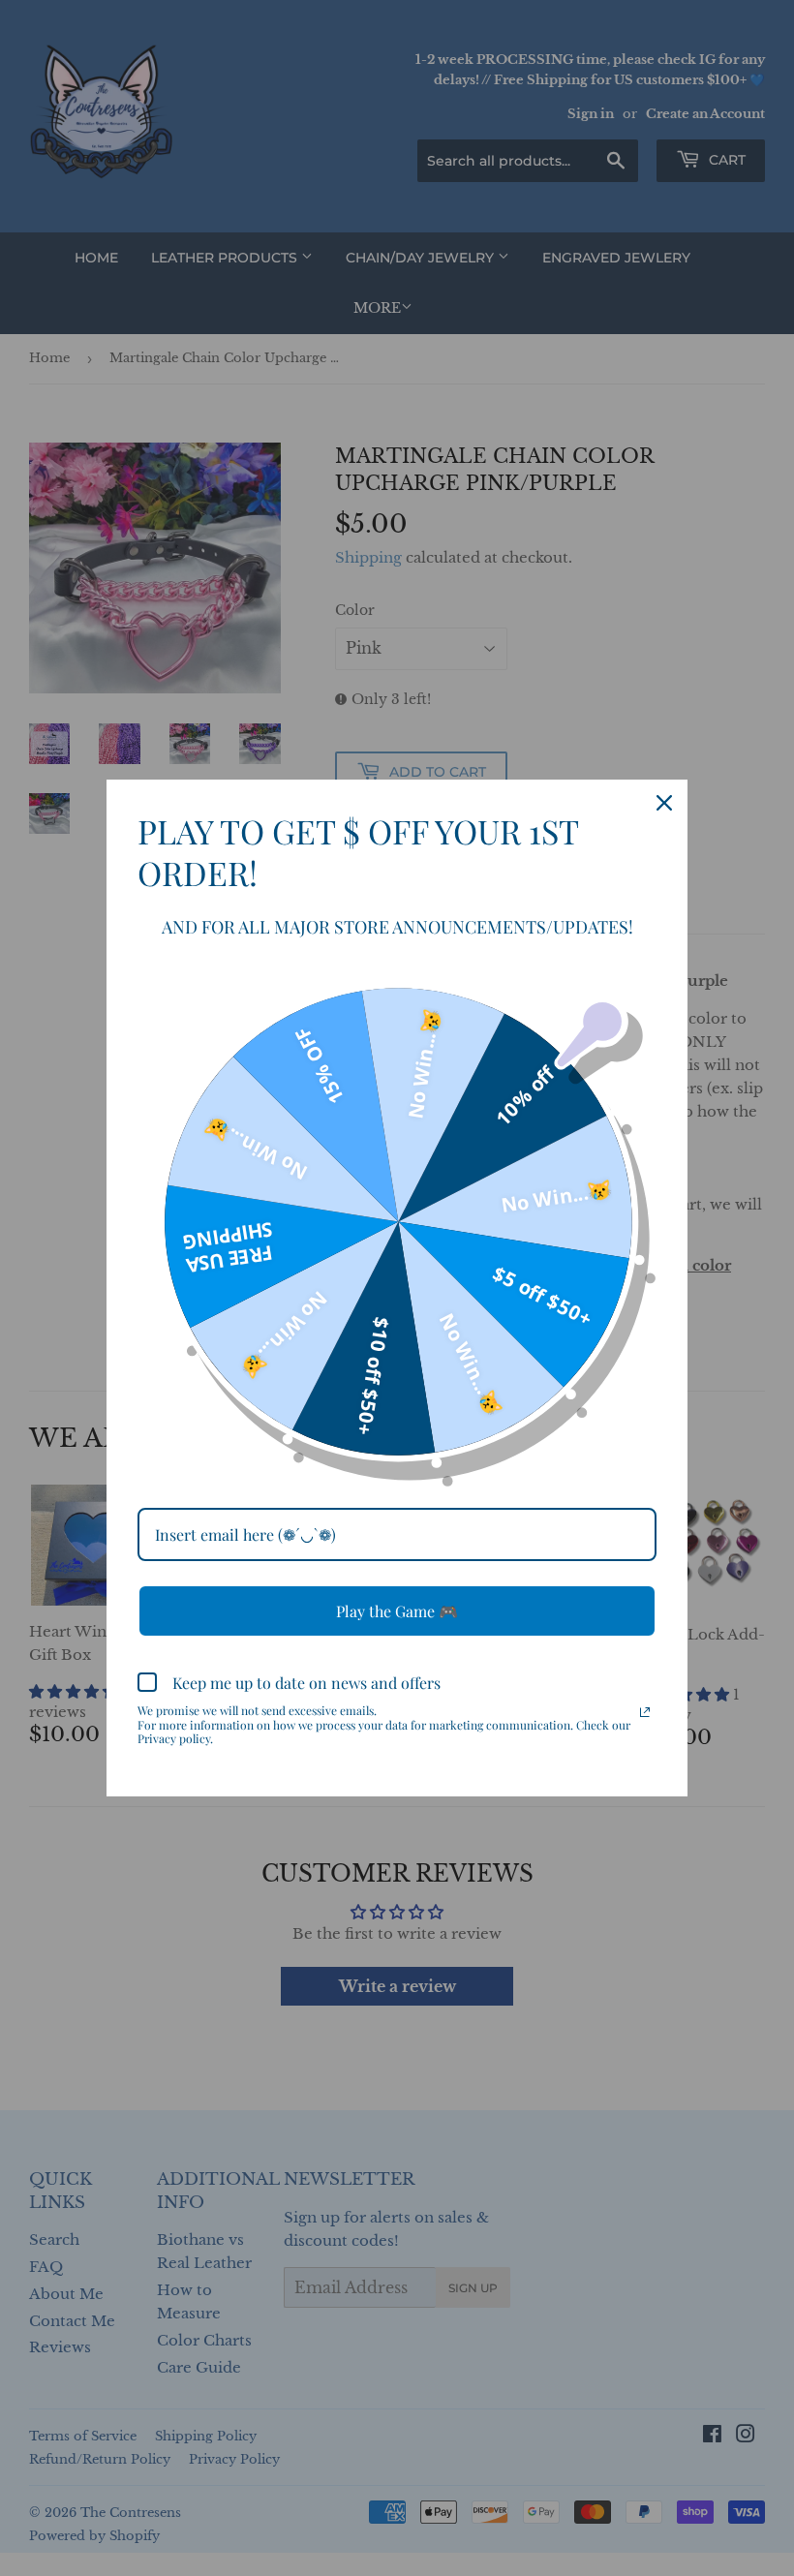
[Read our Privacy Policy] (645, 1712)
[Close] (664, 803)
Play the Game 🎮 (397, 1611)
